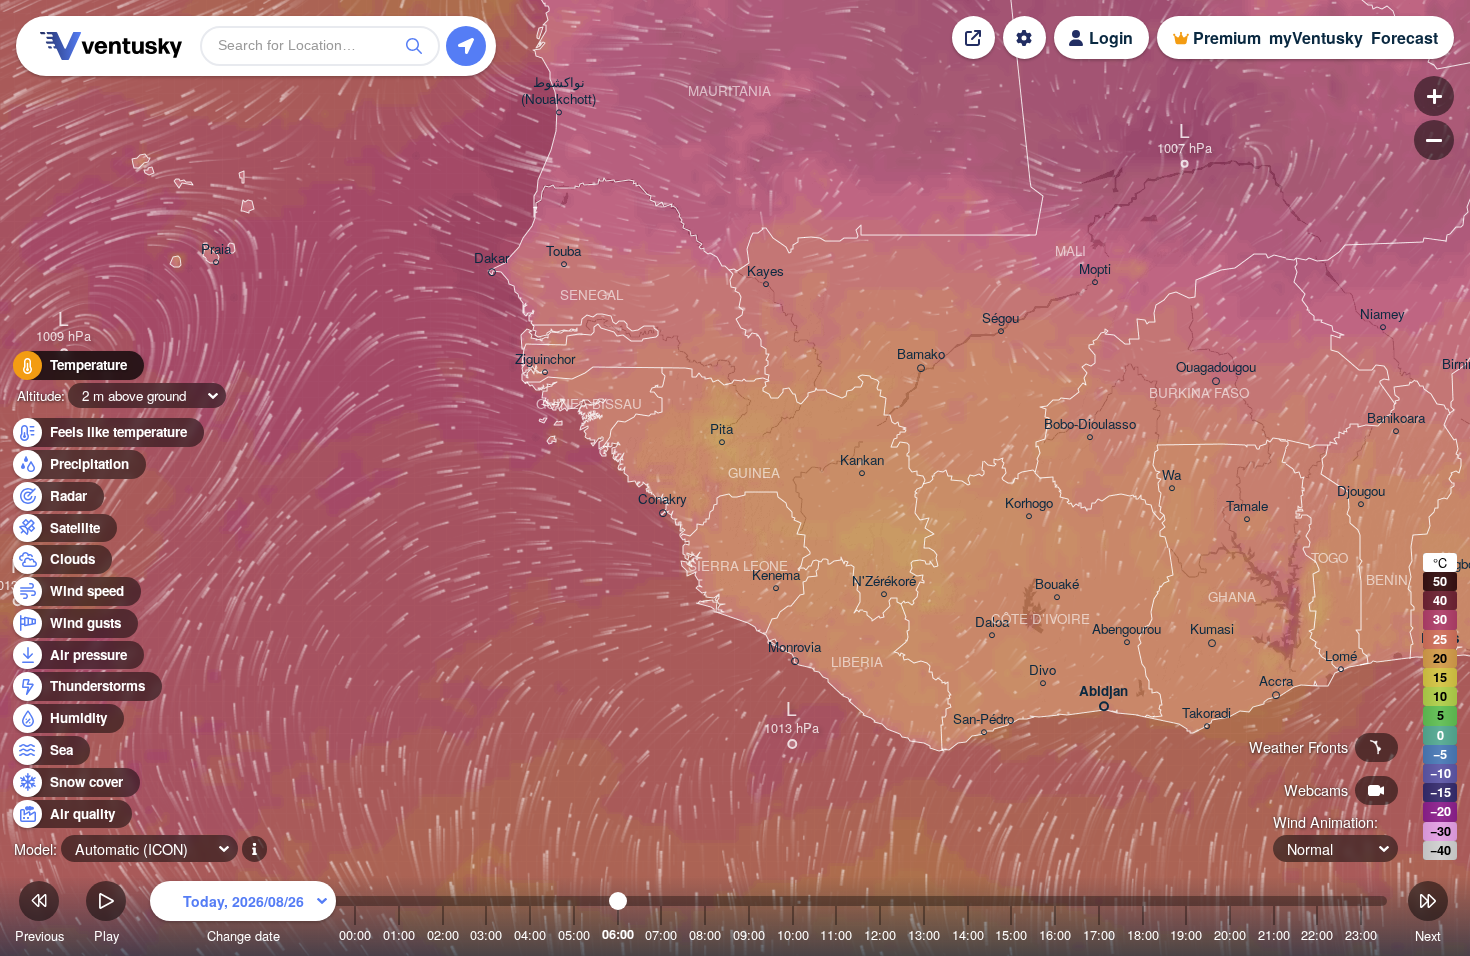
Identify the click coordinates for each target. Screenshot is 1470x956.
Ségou (1000, 318)
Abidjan (1103, 691)
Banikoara (1396, 418)
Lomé (1341, 656)
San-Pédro (983, 719)
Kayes (765, 271)
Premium (1227, 37)
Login (1111, 37)
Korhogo (1029, 503)
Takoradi (1206, 713)
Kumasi (1212, 629)
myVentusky (1316, 37)
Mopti (1095, 269)
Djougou (1361, 491)
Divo (1042, 670)
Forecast (1404, 37)
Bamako (921, 354)
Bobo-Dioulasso (1090, 424)
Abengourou (1126, 629)
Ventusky (108, 46)
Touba (563, 251)
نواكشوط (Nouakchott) (558, 91)
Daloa (992, 622)
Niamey (1382, 314)
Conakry (662, 499)
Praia (216, 249)
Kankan (862, 460)
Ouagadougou (1216, 367)
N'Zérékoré (884, 581)
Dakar (491, 258)
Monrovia (794, 647)
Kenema (776, 575)
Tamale (1247, 506)
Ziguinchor (545, 359)
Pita (721, 429)
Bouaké (1057, 584)
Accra (1276, 681)
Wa (1171, 475)
